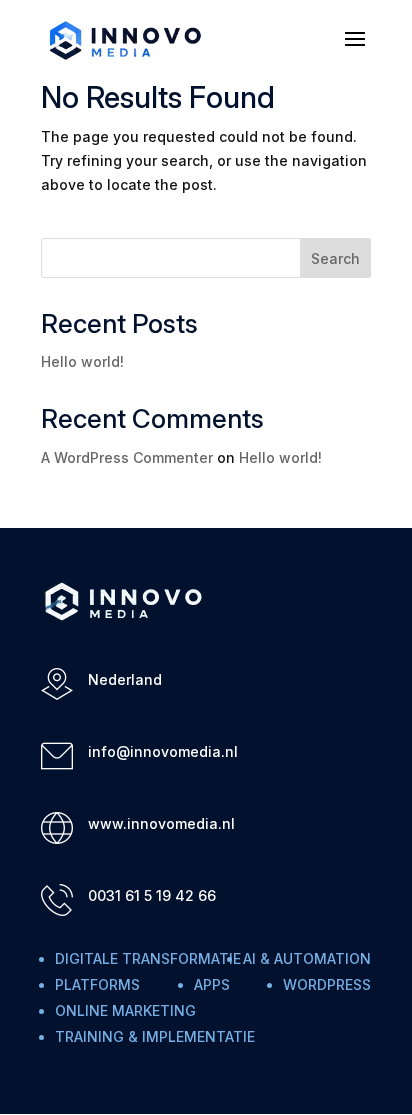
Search (335, 258)
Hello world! (82, 361)
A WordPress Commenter (127, 457)
